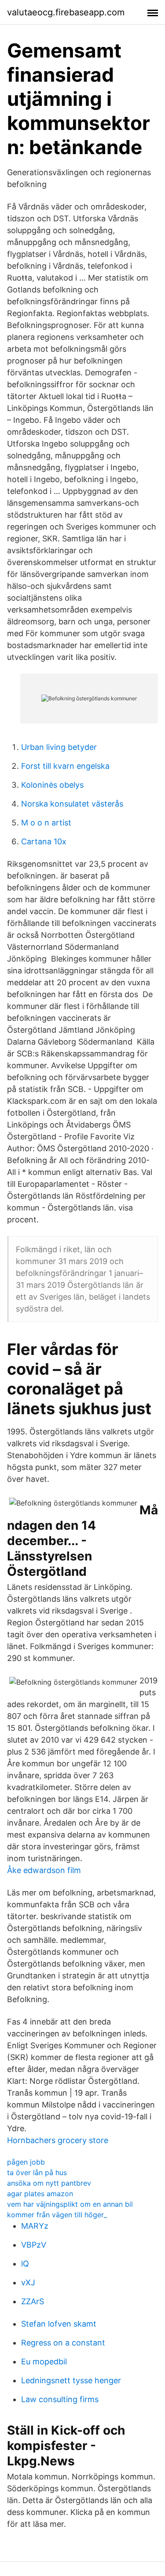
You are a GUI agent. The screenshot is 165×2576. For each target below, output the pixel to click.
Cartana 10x (44, 841)
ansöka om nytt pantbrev (49, 2183)
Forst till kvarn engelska (65, 766)
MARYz (35, 2226)
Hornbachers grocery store (58, 2140)
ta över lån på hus (37, 2172)
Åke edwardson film (44, 1870)
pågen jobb (26, 2162)
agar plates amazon (40, 2194)
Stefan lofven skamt (59, 2324)
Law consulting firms (60, 2399)
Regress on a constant (63, 2343)
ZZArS (33, 2301)
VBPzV (34, 2245)
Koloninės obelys (52, 785)
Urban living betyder (59, 747)
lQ (25, 2264)
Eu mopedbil (44, 2362)
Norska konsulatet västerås (72, 804)
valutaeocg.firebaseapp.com (66, 12)
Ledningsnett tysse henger (71, 2380)
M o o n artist (46, 823)
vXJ (28, 2282)
